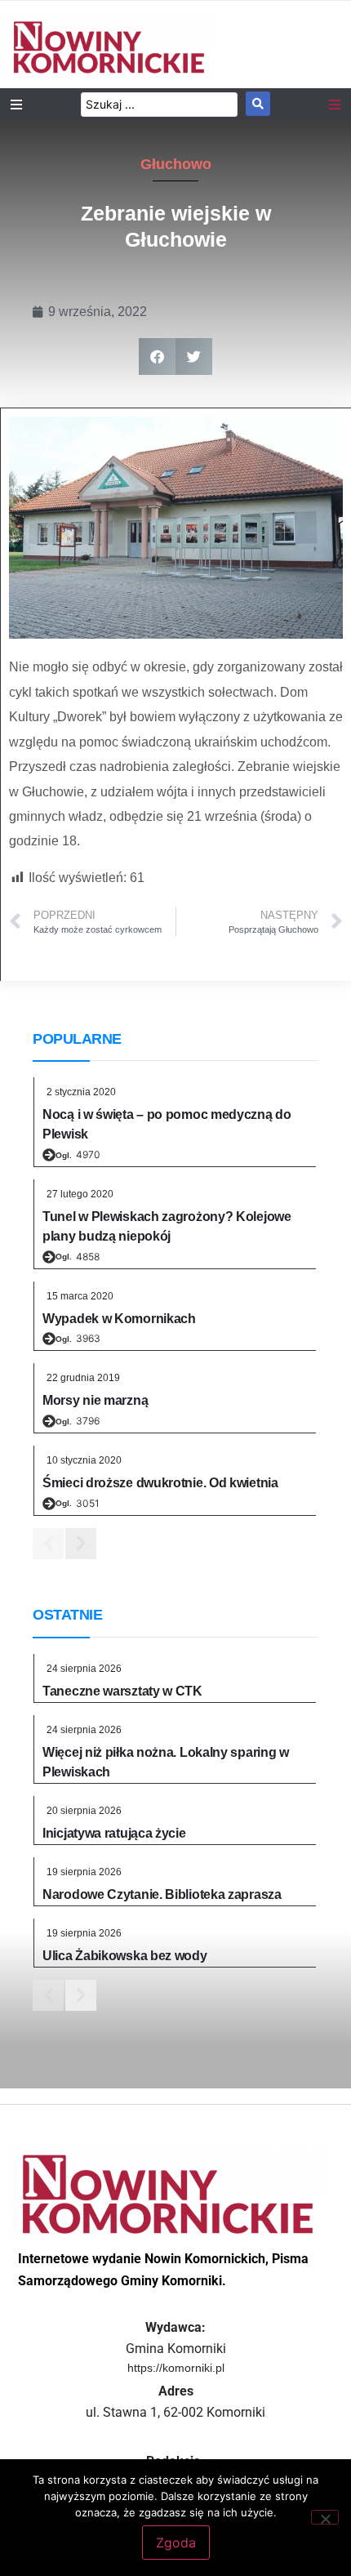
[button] (157, 357)
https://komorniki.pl (176, 2368)
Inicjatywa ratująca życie (114, 1833)
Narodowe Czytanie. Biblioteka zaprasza (162, 1894)
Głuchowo (176, 164)
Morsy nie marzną (95, 1400)
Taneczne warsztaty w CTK (122, 1691)
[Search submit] (258, 104)
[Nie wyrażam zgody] (325, 2517)
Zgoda (176, 2543)
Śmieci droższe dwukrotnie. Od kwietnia (160, 1483)
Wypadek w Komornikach (119, 1319)
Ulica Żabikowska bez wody (125, 1956)
